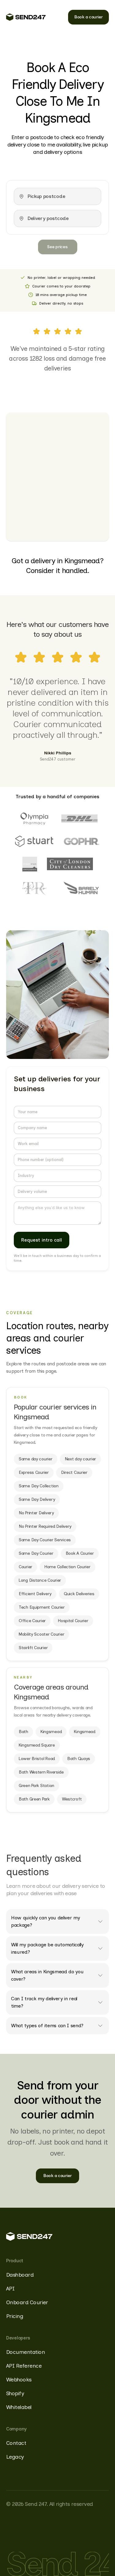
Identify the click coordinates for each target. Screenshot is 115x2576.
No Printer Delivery (36, 1513)
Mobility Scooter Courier (41, 1634)
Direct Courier (74, 1472)
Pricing (15, 2316)
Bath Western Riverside (41, 1772)
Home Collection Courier (67, 1567)
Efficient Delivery (35, 1594)
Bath (23, 1732)
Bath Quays (79, 1759)
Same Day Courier (36, 1553)
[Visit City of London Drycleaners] (70, 864)
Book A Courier (80, 1553)
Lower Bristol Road (37, 1759)
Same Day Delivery (37, 1499)
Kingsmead (51, 1732)
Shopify (15, 2393)
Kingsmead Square (37, 1745)
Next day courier (80, 1459)
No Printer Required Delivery (45, 1526)
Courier (25, 1567)
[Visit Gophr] (82, 841)
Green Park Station (36, 1786)
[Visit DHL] (79, 818)
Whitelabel (19, 2407)
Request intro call (42, 1240)
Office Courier (32, 1621)
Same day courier (36, 1459)
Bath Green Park (34, 1799)
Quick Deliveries (79, 1594)
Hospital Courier (73, 1621)
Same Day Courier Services (45, 1540)
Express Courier (34, 1472)
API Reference (24, 2366)
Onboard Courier (27, 2302)
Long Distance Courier (40, 1580)
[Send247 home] (26, 17)
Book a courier (88, 17)
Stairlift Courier (33, 1648)
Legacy (15, 2457)
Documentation (25, 2352)
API (10, 2289)
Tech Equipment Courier (42, 1607)
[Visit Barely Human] (81, 889)
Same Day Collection (39, 1486)
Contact (16, 2443)
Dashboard (20, 2275)
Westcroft (72, 1799)
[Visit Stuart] (34, 841)
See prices (57, 247)
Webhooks (19, 2380)
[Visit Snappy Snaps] (30, 864)
